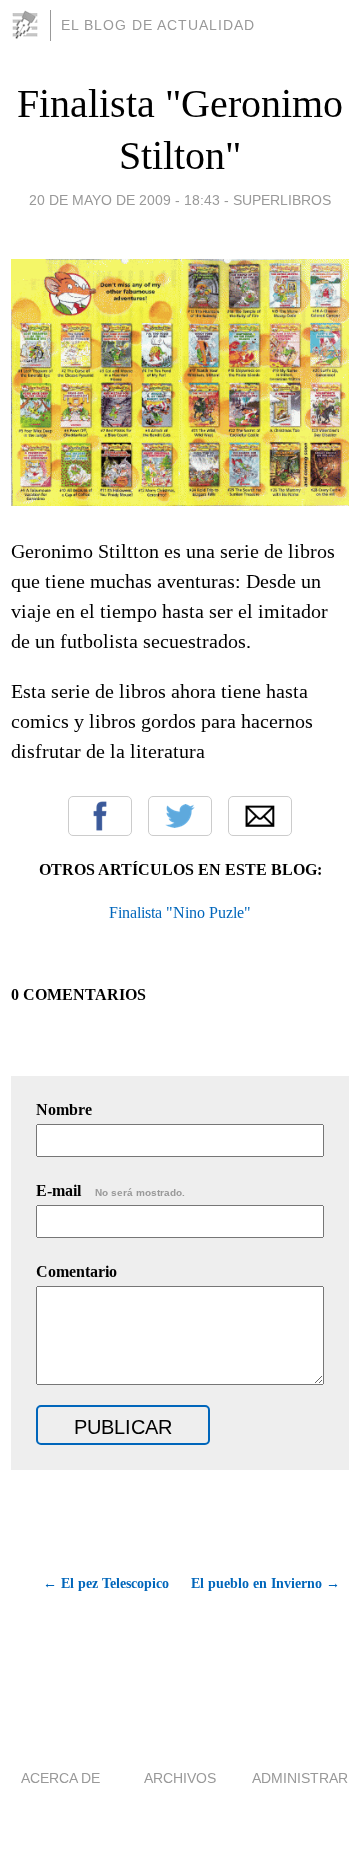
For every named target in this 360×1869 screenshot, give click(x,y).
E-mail (110, 1190)
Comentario (76, 1271)
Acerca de (60, 1778)
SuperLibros (282, 200)
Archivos (180, 1778)
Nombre (64, 1109)
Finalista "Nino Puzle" (180, 912)
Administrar (300, 1778)
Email (260, 816)
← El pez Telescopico (106, 1583)
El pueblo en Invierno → (265, 1583)
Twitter (180, 816)
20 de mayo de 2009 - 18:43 (124, 200)
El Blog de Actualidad (158, 25)
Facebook (100, 816)
